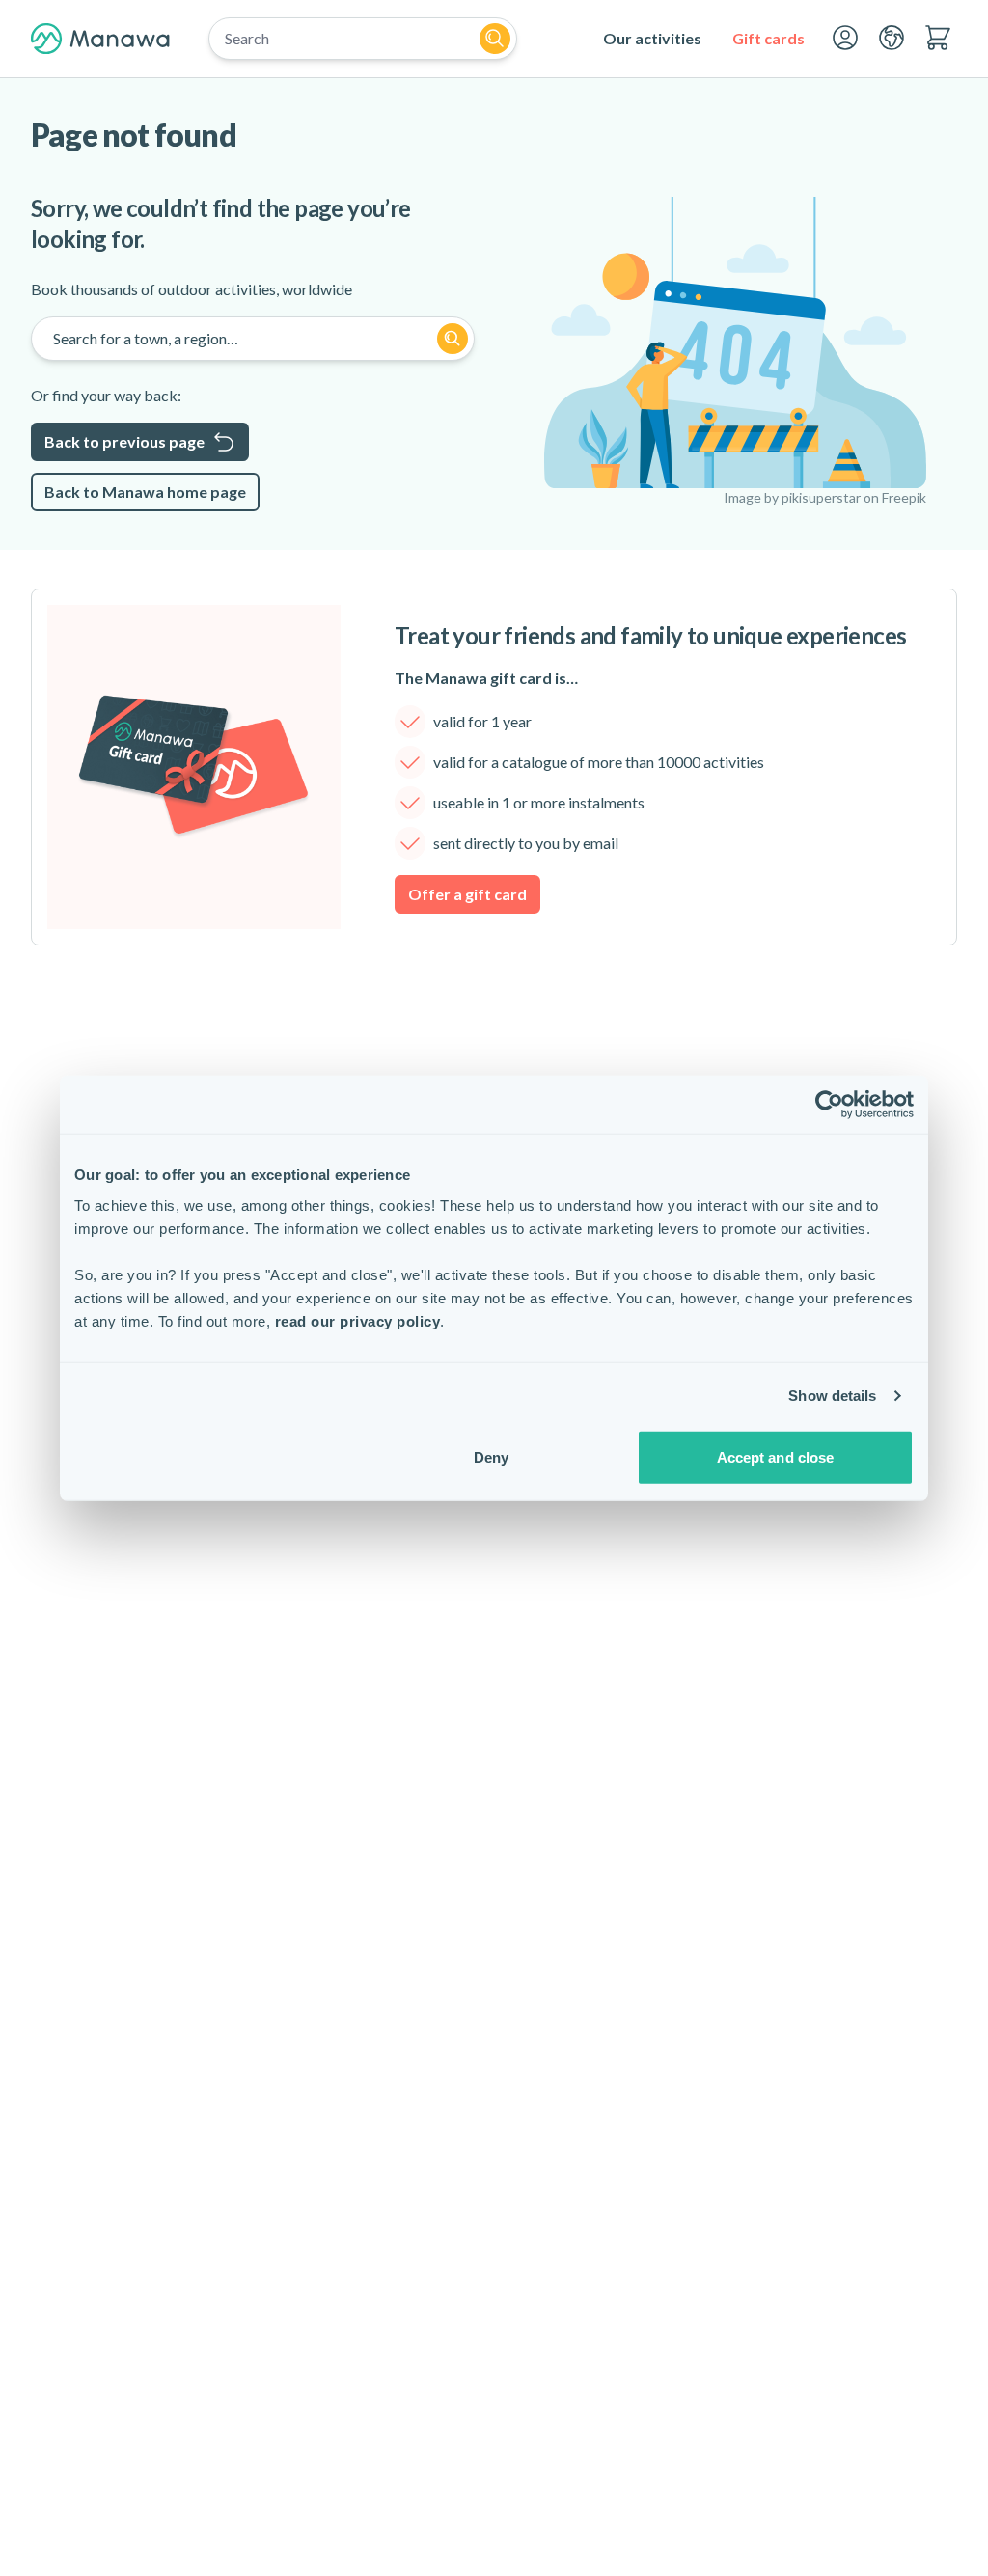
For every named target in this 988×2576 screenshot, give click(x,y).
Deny (491, 1456)
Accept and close (776, 1456)
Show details (832, 1396)
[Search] (495, 39)
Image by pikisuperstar (792, 497)
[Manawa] (100, 39)
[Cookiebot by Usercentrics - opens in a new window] (829, 1105)
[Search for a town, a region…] (453, 339)
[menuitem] (652, 39)
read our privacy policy (358, 1320)
